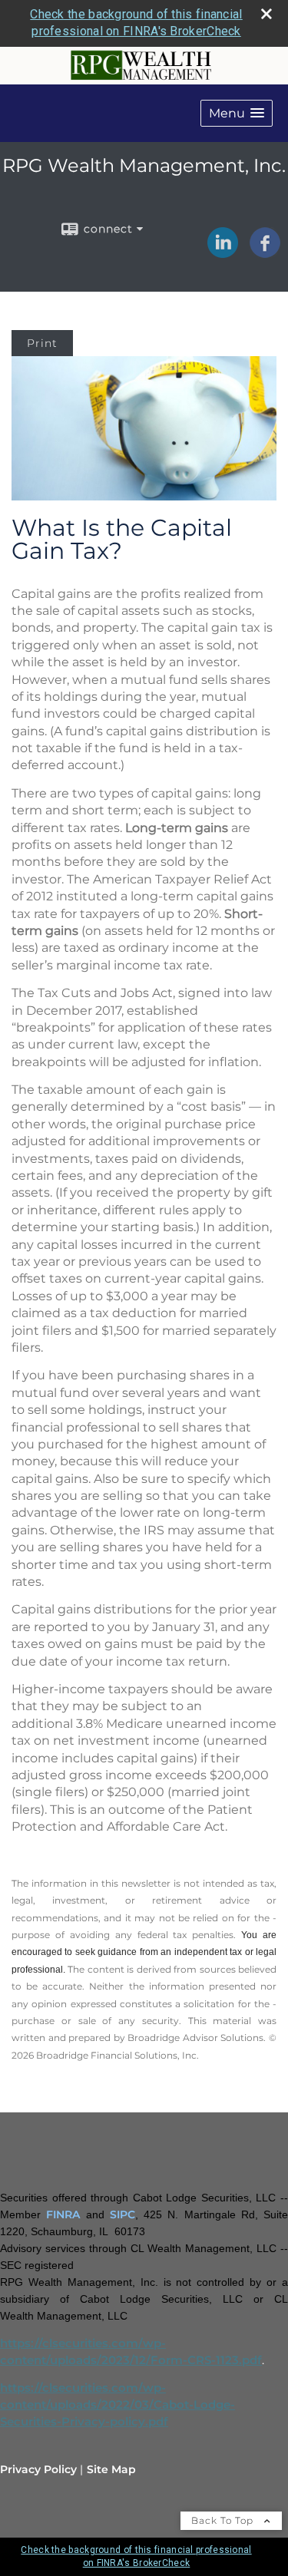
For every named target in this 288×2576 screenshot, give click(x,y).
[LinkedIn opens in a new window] (223, 253)
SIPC (122, 2214)
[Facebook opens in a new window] (265, 253)
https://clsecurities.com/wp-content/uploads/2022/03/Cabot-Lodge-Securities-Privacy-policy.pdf (118, 2405)
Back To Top (224, 2520)
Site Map (111, 2469)
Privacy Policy (38, 2469)
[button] (237, 113)
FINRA (63, 2214)
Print (42, 343)
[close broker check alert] (266, 14)
